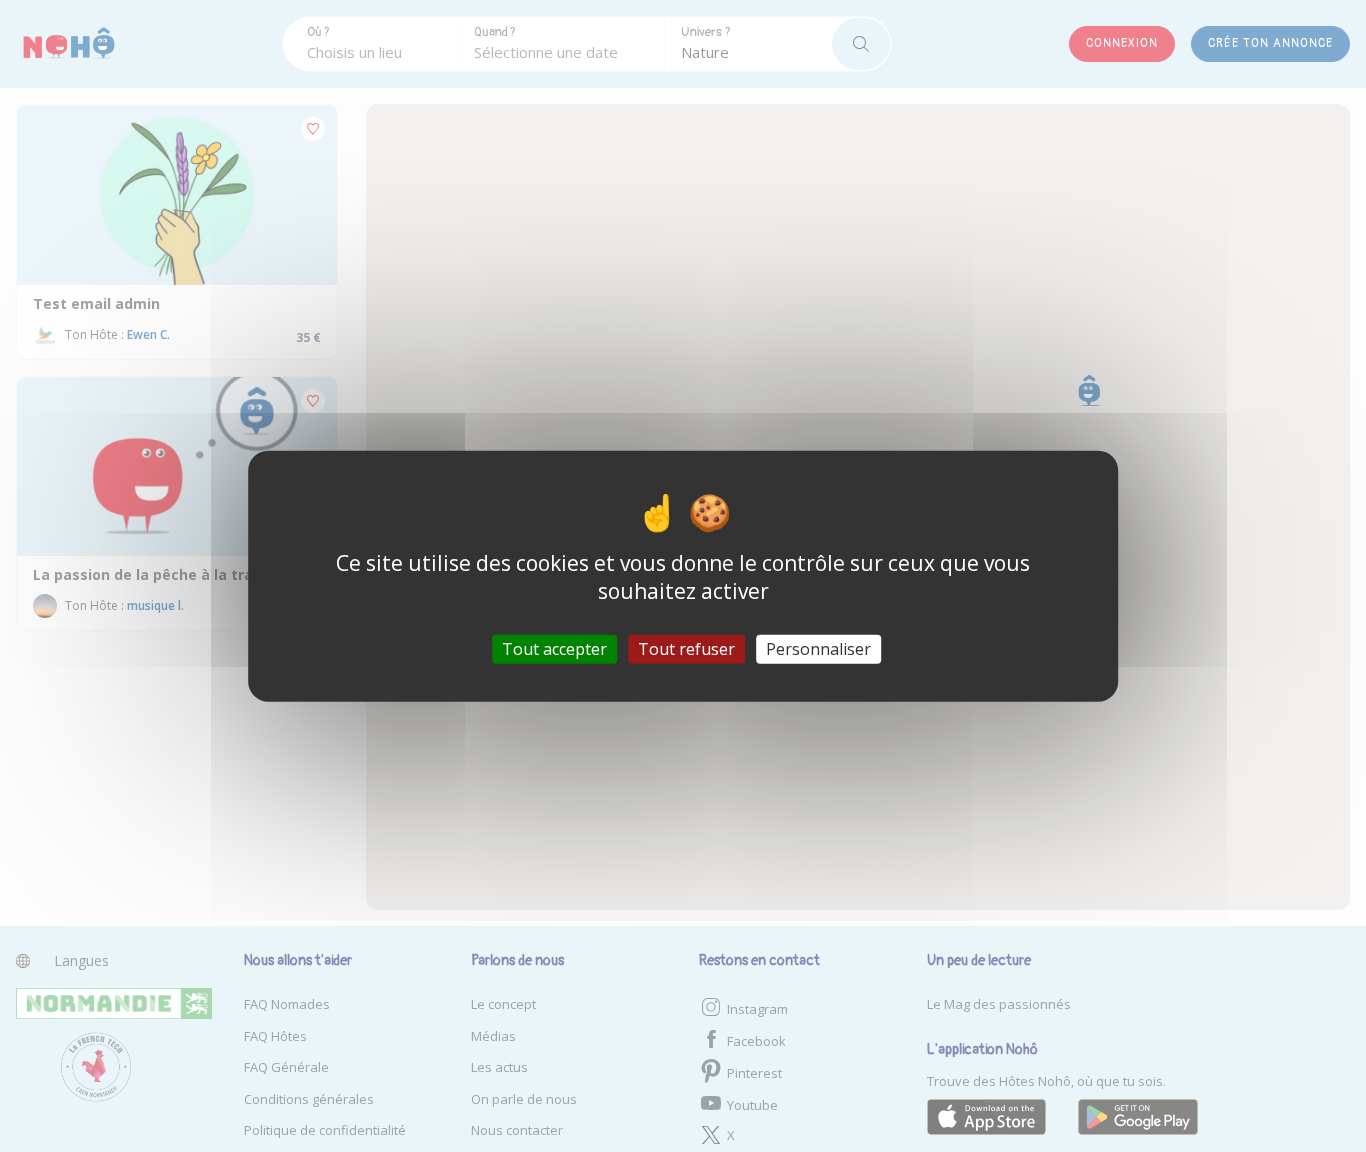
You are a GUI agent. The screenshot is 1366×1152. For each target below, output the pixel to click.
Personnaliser (818, 648)
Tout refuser (686, 648)
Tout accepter (554, 648)
